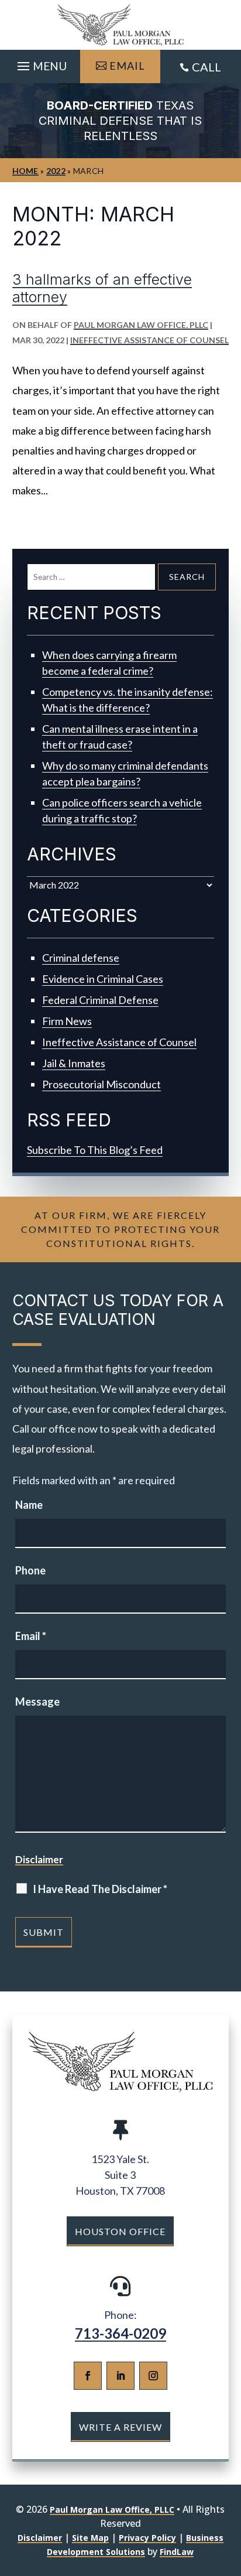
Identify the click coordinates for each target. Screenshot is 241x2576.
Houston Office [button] (120, 2231)
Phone (30, 1570)
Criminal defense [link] (81, 958)
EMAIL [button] (127, 66)
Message (37, 1702)
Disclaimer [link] (40, 2538)
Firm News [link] (67, 1021)
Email (31, 1636)
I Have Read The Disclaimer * (100, 1889)
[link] (120, 25)
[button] (40, 63)
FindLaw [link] (177, 2552)
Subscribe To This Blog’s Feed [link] (95, 1150)
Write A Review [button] (120, 2427)
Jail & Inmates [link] (74, 1063)
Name (29, 1505)
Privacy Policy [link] (147, 2538)
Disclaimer (39, 1859)
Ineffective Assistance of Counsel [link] (149, 340)
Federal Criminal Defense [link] (100, 1000)
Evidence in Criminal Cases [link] (103, 979)
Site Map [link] (90, 2538)
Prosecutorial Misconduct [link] (101, 1084)
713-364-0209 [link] (120, 2333)
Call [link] (206, 67)
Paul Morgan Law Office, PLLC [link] (141, 325)
